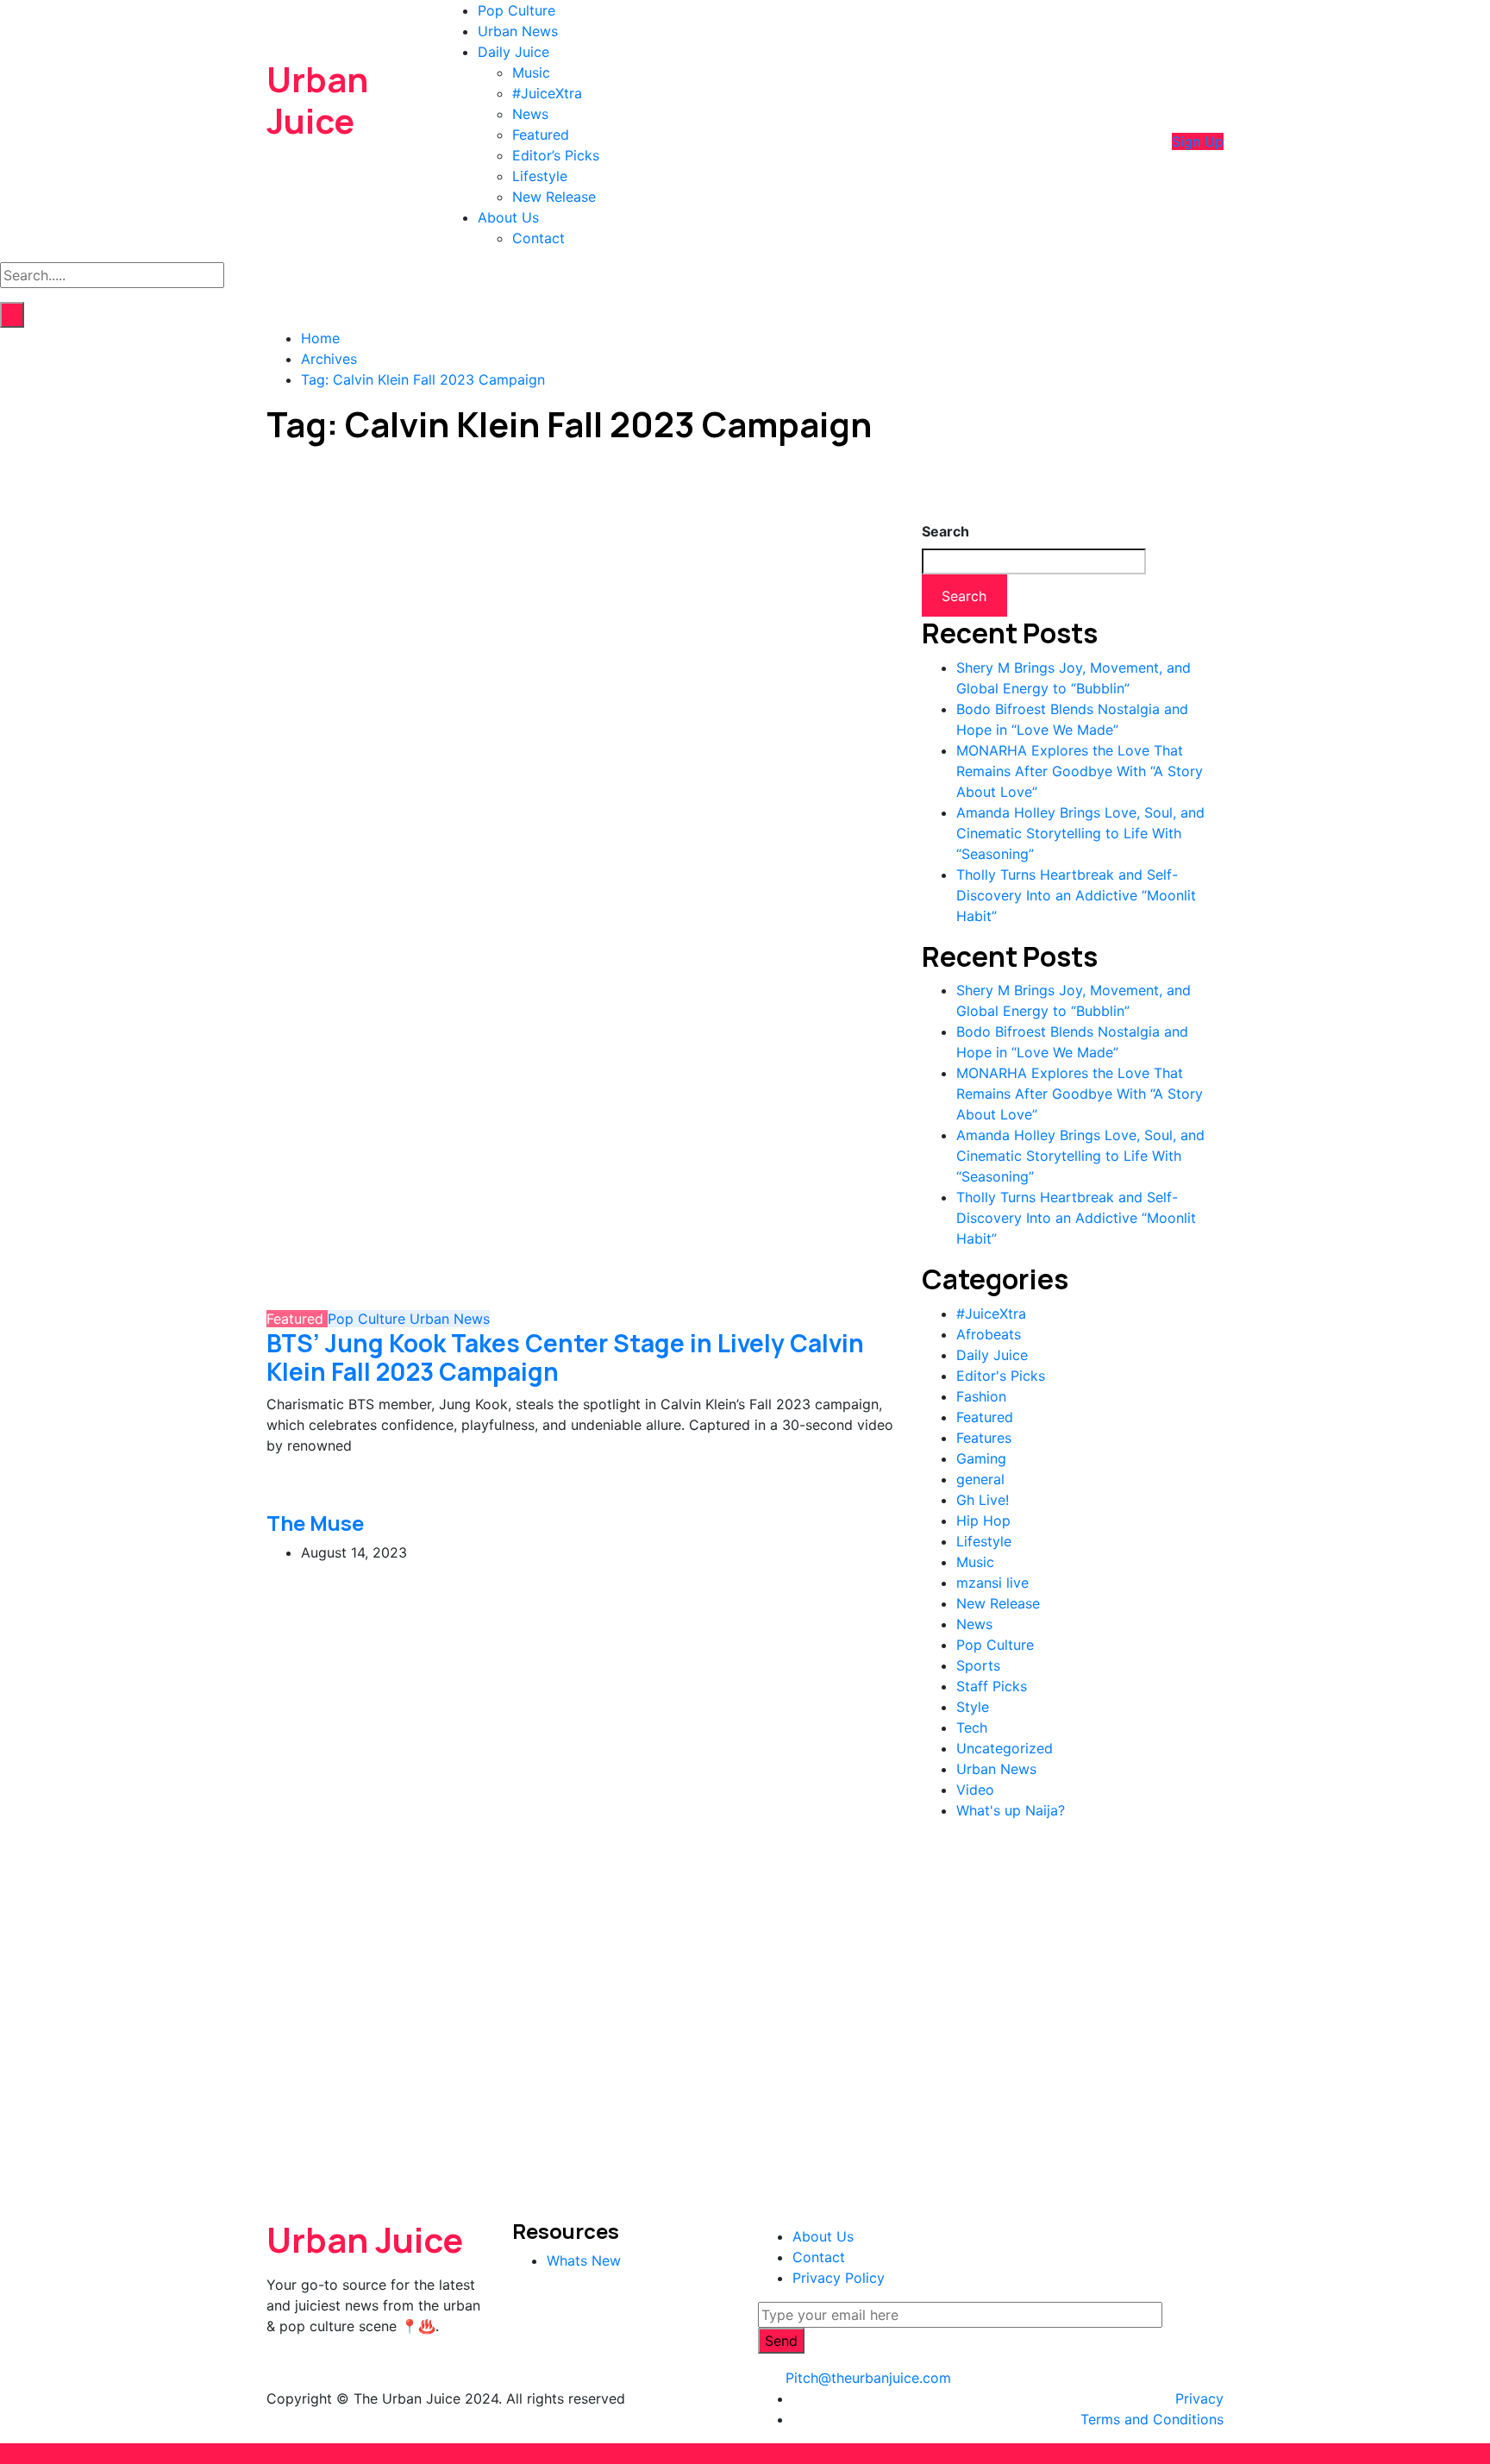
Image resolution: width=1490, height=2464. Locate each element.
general (980, 1479)
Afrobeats (989, 1334)
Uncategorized (1005, 1748)
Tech (972, 1727)
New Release (554, 197)
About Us (508, 217)
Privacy (1199, 2398)
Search (945, 531)
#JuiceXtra (547, 93)
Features (984, 1438)
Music (531, 72)
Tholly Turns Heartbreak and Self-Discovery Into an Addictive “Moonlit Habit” (1076, 895)
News (530, 114)
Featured (541, 135)
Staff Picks (992, 1686)
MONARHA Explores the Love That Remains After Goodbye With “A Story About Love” (1080, 771)
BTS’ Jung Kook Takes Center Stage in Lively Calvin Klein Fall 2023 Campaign (565, 1357)
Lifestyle (540, 176)
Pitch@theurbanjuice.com (868, 2378)
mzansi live (992, 1583)
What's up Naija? (1011, 1810)
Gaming (981, 1458)
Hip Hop (983, 1520)
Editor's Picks (1001, 1376)
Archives (329, 359)
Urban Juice (317, 100)
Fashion (981, 1396)
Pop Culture (516, 10)
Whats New (584, 2260)
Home (320, 338)
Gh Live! (983, 1500)
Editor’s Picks (556, 155)
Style (973, 1707)
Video (975, 1790)
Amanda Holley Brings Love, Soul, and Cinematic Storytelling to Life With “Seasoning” (1080, 833)
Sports (978, 1665)
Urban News (518, 31)
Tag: (423, 379)
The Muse (315, 1523)
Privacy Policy (839, 2278)
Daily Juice (513, 52)
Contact (538, 238)
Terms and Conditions (1152, 2419)
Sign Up (1198, 141)
